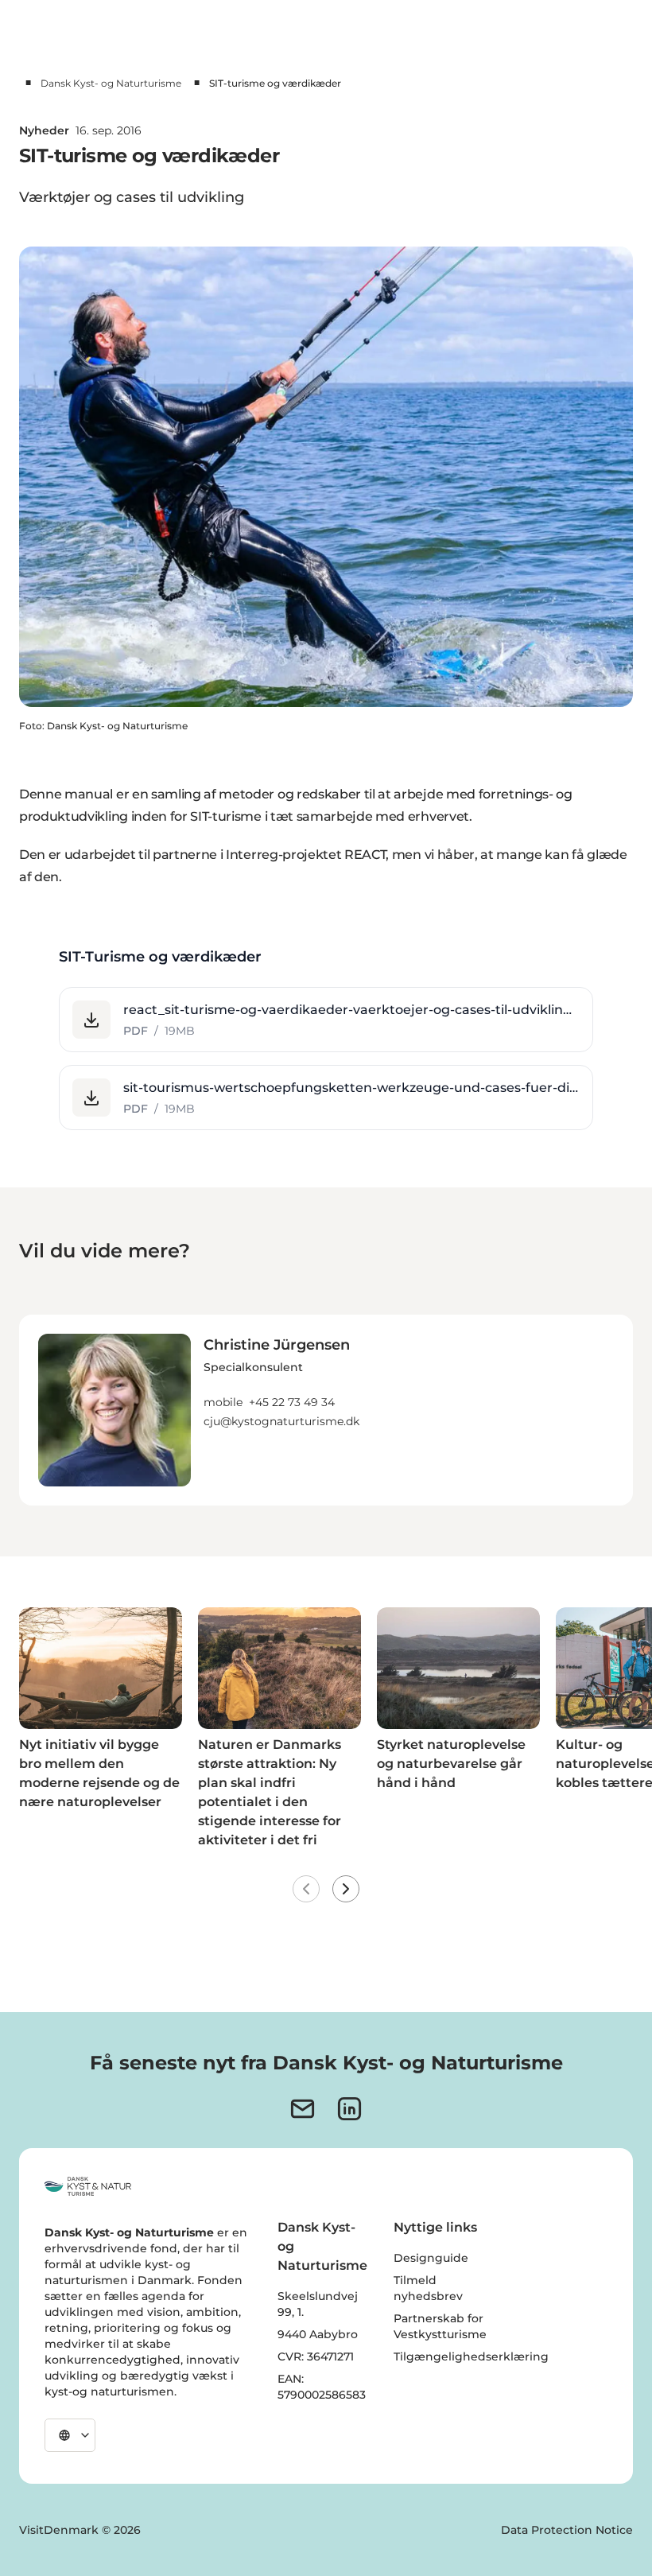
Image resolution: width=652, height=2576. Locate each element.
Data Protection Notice (567, 2530)
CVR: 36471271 (316, 2356)
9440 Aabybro (318, 2334)
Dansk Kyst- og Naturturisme (111, 83)
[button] (326, 1020)
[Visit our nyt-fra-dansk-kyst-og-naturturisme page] (303, 2109)
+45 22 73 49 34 (292, 1402)
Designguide (431, 2258)
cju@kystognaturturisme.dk (281, 1421)
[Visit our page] (349, 2109)
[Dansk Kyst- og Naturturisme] (88, 2186)
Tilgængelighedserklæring (471, 2356)
